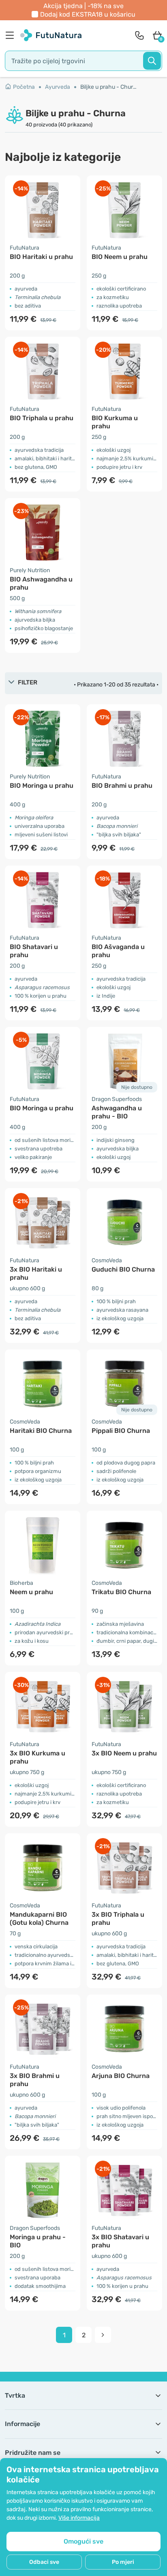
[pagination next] (103, 2335)
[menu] (12, 35)
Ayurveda (58, 87)
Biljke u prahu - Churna (110, 87)
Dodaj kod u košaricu (88, 14)
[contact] (139, 35)
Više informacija (79, 2518)
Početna (24, 87)
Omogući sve (83, 2541)
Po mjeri (123, 2562)
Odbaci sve (44, 2562)
